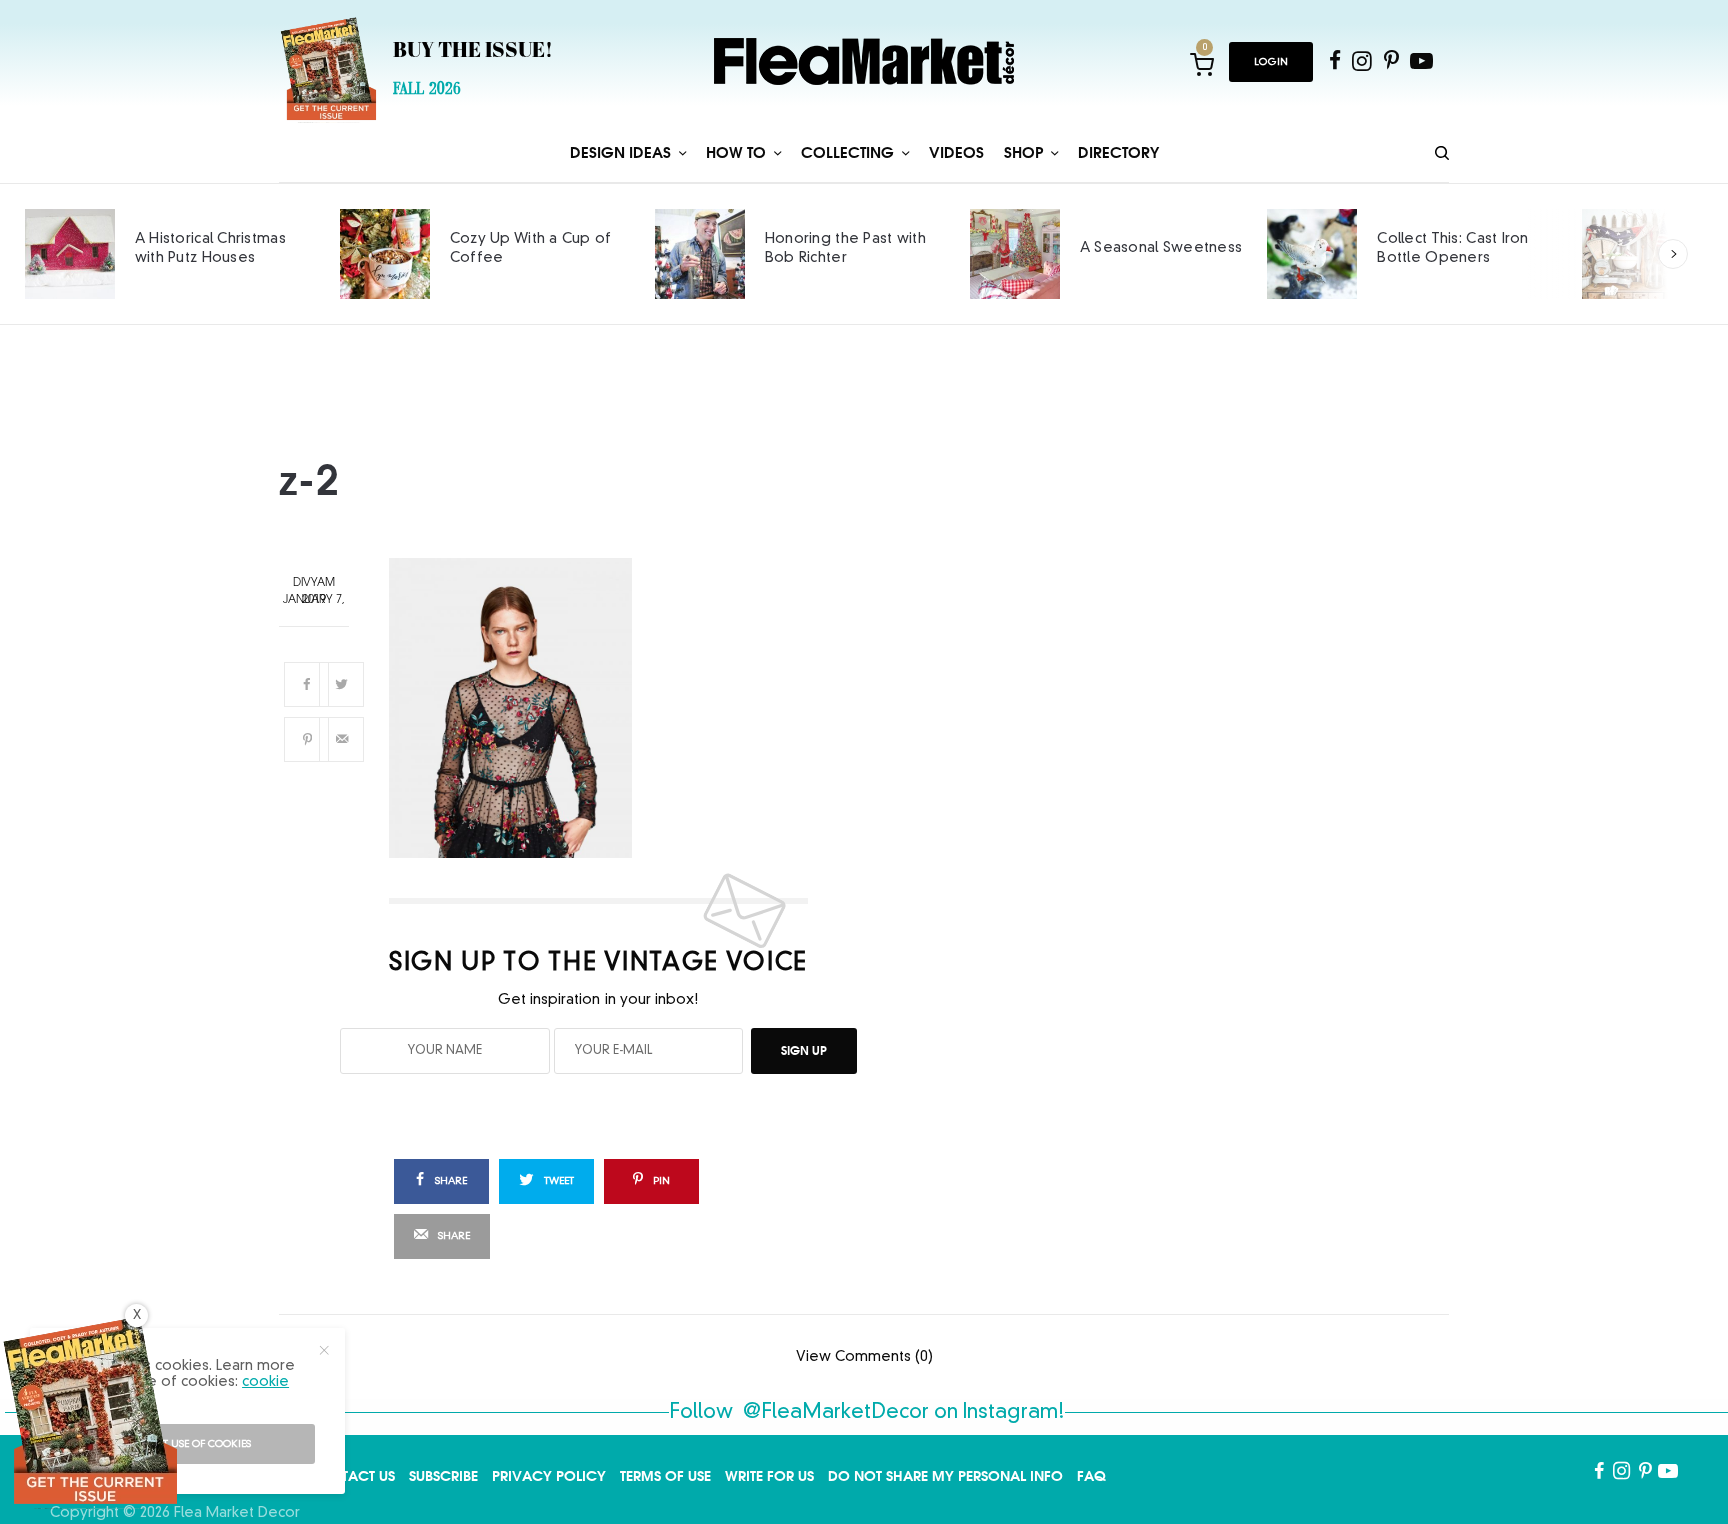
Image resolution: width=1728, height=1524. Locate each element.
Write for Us (769, 1476)
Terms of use (665, 1476)
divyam (314, 583)
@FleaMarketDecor (836, 1413)
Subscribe (443, 1476)
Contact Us (352, 1476)
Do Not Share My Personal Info (945, 1476)
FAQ (1091, 1476)
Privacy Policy (549, 1476)
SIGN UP (804, 1050)
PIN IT (610, 707)
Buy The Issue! (473, 52)
